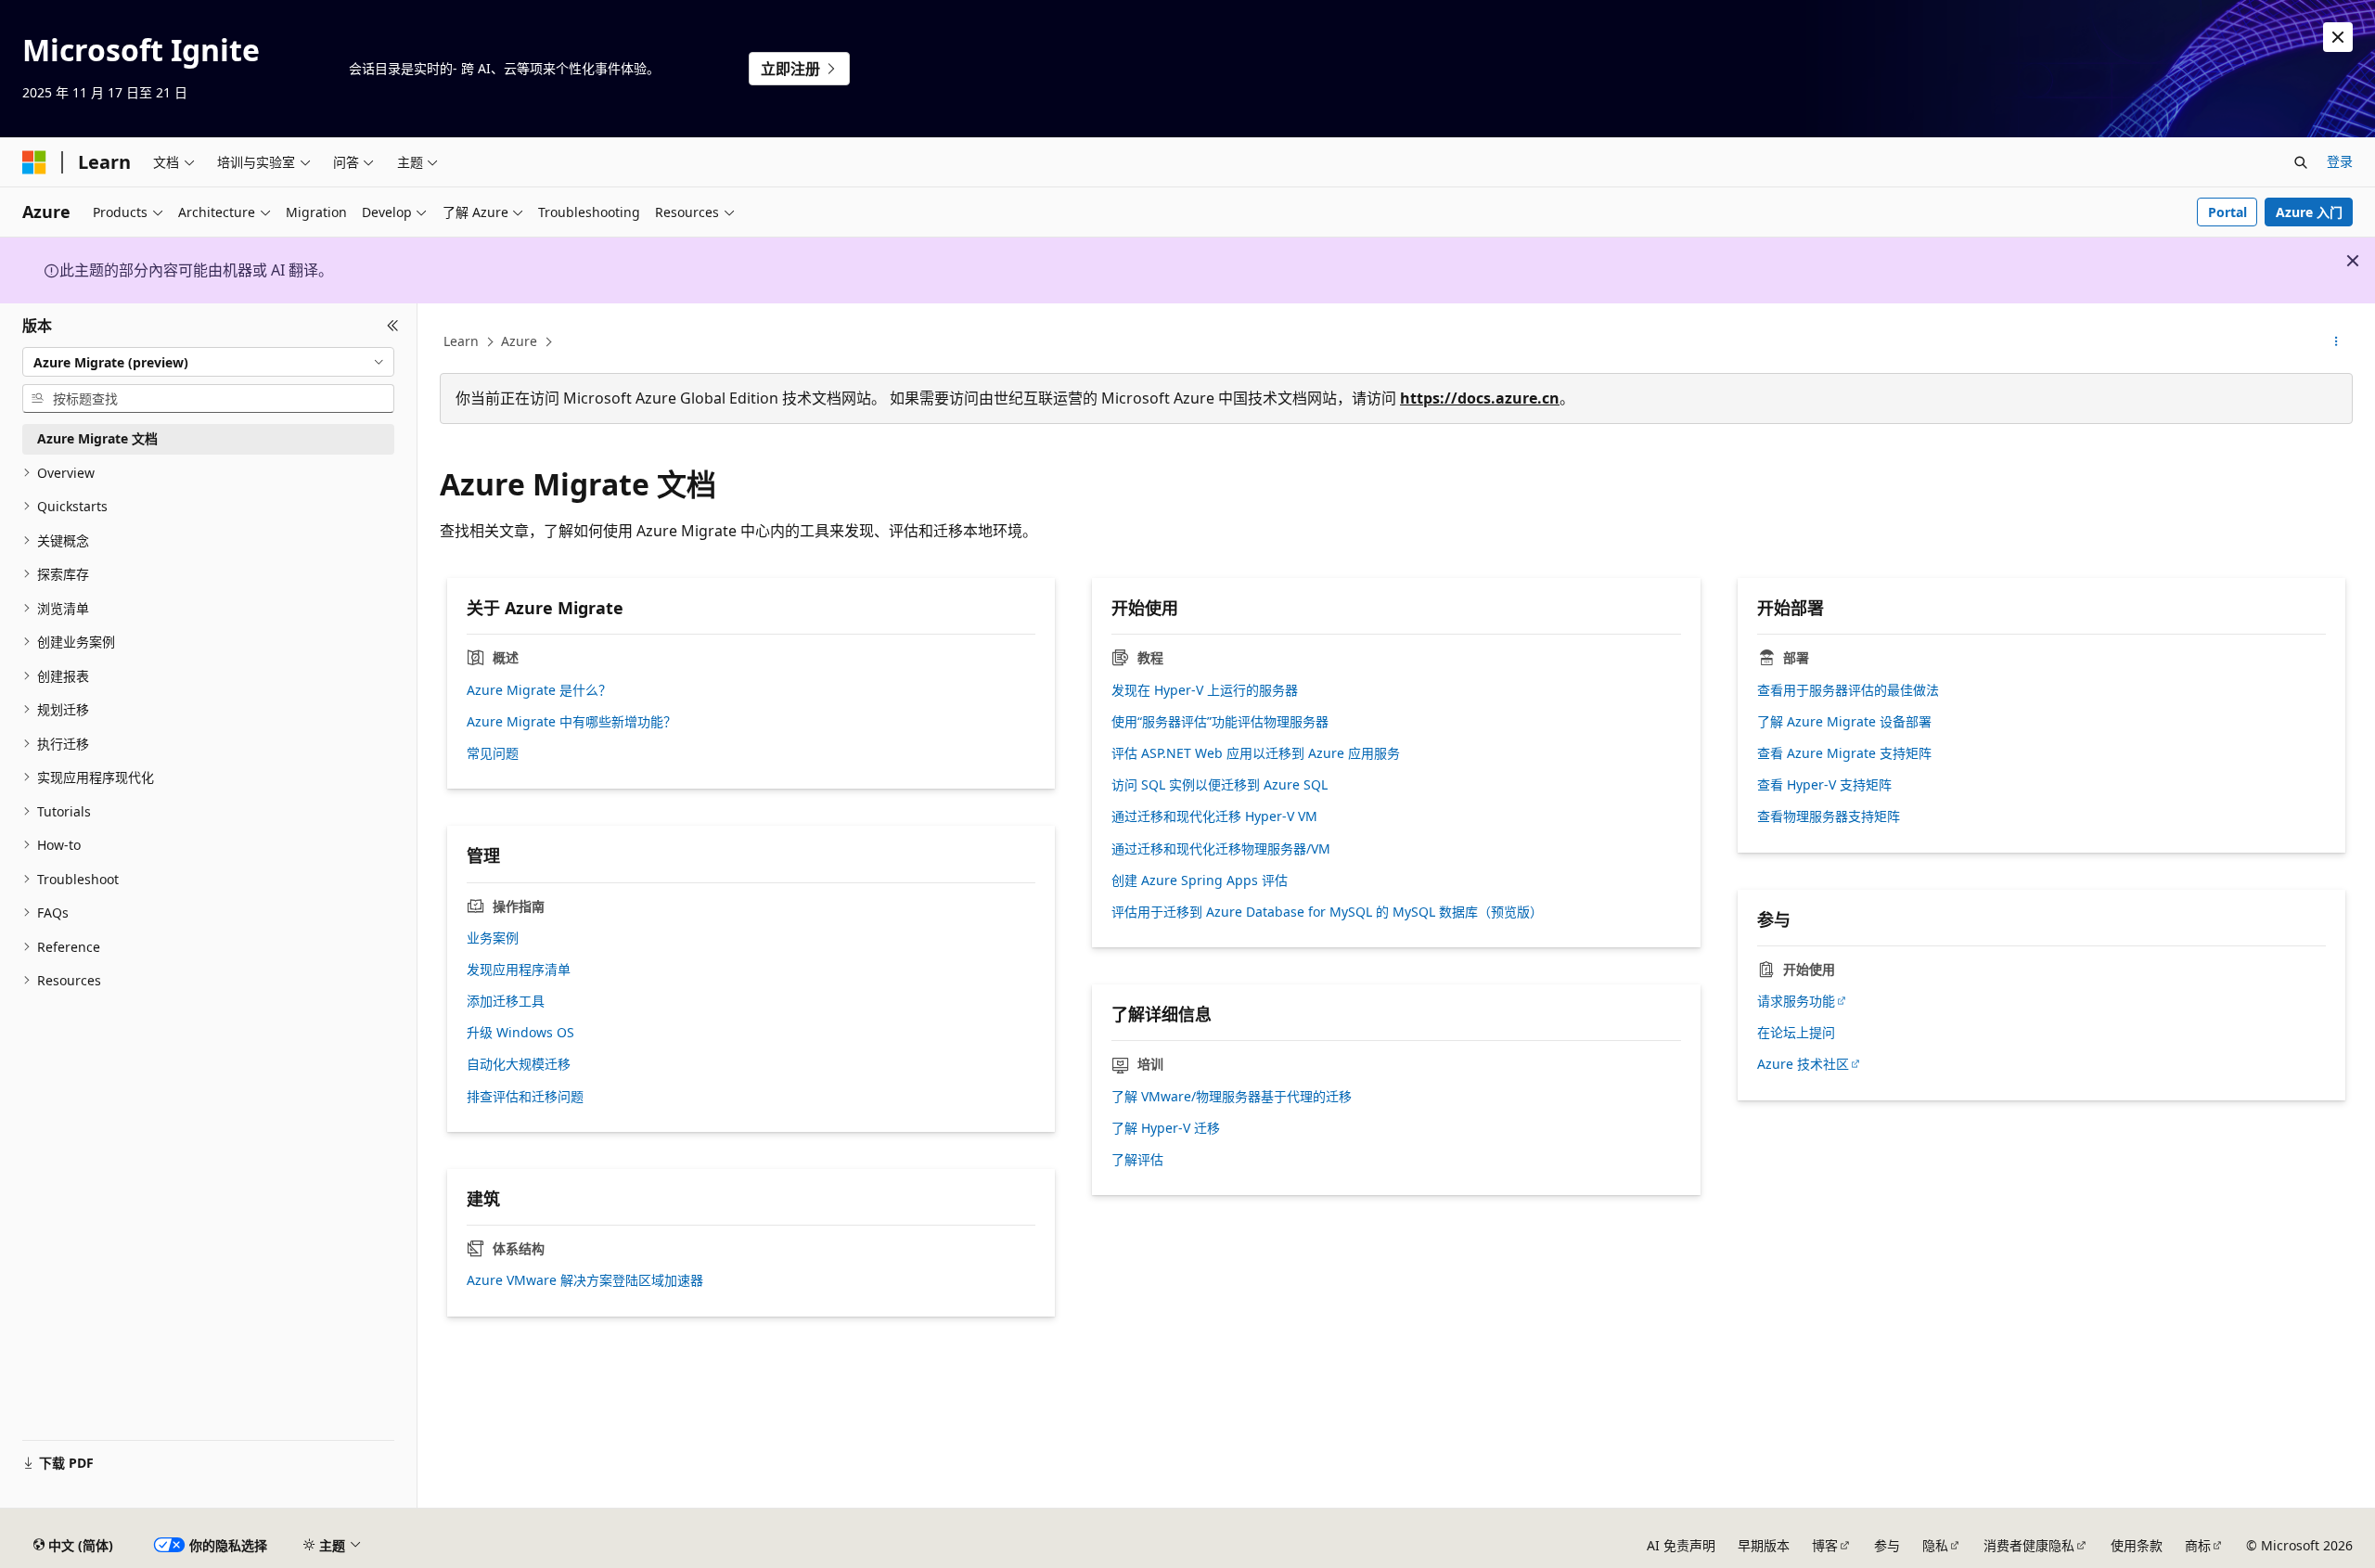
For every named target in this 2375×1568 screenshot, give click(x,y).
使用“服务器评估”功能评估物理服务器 (1220, 722)
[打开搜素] (2301, 162)
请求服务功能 (1796, 1001)
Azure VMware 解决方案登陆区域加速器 (585, 1280)
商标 (2198, 1545)
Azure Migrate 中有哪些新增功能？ (571, 722)
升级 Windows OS (520, 1033)
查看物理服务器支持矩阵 (1829, 816)
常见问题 (493, 753)
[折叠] (393, 326)
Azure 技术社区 (1803, 1064)
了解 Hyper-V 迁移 (1166, 1128)
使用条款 (2137, 1545)
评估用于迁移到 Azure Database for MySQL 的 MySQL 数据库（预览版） (1327, 912)
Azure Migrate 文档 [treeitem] (97, 438)
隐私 (1935, 1545)
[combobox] (208, 362)
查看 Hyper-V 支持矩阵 (1824, 785)
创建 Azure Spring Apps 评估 (1200, 880)
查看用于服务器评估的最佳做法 (1848, 690)
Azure (519, 341)
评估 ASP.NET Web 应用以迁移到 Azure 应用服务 (1256, 753)
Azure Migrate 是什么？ (539, 690)
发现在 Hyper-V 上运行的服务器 (1205, 690)
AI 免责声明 (1681, 1545)
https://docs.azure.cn (1480, 398)
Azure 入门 (2309, 212)
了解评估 (1137, 1160)
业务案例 (493, 938)
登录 (2340, 161)
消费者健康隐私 (2029, 1545)
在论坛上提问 (1796, 1033)
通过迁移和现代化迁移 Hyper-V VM (1214, 816)
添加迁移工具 (506, 1001)
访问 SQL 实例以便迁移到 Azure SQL (1220, 785)
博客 (1825, 1545)
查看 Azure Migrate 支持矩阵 (1844, 753)
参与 (1887, 1545)
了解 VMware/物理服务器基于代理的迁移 (1232, 1097)
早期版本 (1764, 1545)
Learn (461, 341)
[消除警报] (2338, 37)
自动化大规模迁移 (519, 1064)
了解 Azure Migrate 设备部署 (1844, 722)
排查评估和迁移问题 (525, 1097)
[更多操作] (2336, 342)
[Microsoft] (34, 162)
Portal (2227, 212)
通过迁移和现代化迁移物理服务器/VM (1221, 849)
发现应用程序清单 (519, 970)
